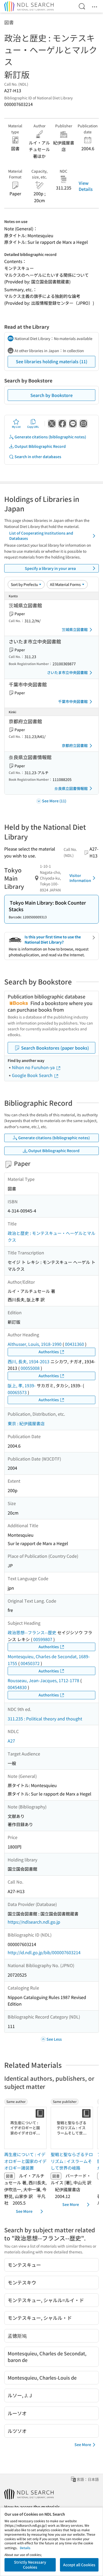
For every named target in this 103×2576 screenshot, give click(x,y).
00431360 (74, 1344)
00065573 (17, 1392)
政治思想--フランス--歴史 (32, 1632)
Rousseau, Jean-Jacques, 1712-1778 (43, 1680)
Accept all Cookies (79, 2565)
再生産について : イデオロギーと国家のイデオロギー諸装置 (25, 2161)
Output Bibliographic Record (40, 446)
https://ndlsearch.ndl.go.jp (34, 1922)
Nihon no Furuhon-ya (34, 1067)
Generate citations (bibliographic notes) (50, 437)
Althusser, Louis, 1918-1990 (35, 1344)
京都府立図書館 (75, 745)
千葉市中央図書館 (73, 701)
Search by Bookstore (51, 395)
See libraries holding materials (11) (52, 361)
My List (16, 427)
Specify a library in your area (50, 568)
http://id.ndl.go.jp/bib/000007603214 (44, 1952)
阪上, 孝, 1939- (22, 1385)
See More (24, 2211)
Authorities (49, 1352)
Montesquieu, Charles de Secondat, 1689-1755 (49, 1660)
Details (25, 2548)
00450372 (30, 1663)
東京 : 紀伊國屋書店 (26, 1423)
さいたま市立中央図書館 (67, 672)
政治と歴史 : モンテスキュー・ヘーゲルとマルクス (51, 1236)
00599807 (43, 1639)
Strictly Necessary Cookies (30, 2565)
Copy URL (33, 427)
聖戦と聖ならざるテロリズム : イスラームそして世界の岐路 (72, 2161)
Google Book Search (33, 1075)
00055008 (30, 1368)
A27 (11, 1741)
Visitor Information (80, 878)
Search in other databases (38, 457)
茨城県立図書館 (75, 629)
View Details (86, 186)
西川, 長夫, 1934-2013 (29, 1361)
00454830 (17, 1687)
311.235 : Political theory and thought (45, 1719)
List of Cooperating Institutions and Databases (41, 536)
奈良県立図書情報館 (71, 788)
